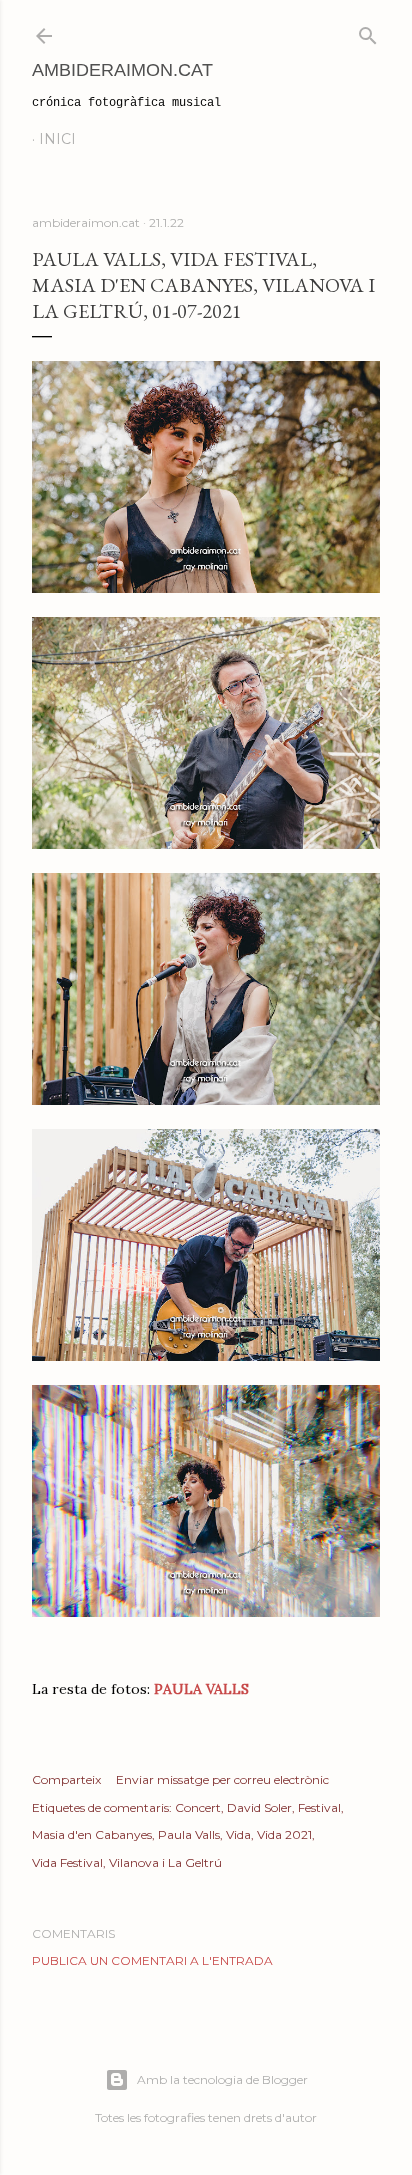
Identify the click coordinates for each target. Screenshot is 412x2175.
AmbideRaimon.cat (122, 70)
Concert (198, 1807)
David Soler (259, 1807)
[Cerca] (368, 31)
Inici (57, 139)
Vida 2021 (284, 1834)
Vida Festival (67, 1862)
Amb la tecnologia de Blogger (222, 2079)
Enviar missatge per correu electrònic (222, 1779)
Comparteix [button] (66, 1779)
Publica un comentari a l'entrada (152, 1960)
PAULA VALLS (199, 1689)
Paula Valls (189, 1834)
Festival (319, 1807)
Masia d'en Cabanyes (92, 1834)
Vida (238, 1834)
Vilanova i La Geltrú (165, 1862)
